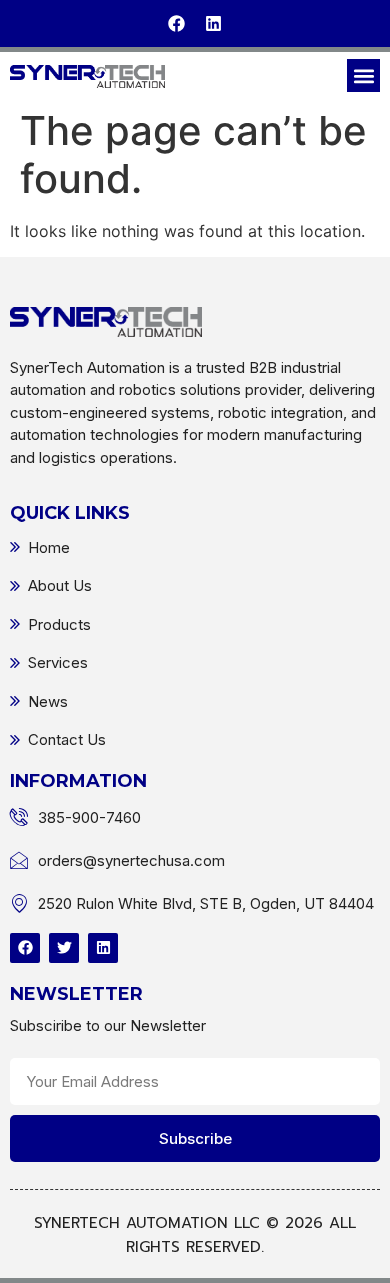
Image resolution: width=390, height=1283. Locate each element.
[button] (363, 75)
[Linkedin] (213, 23)
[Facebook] (176, 23)
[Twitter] (64, 948)
